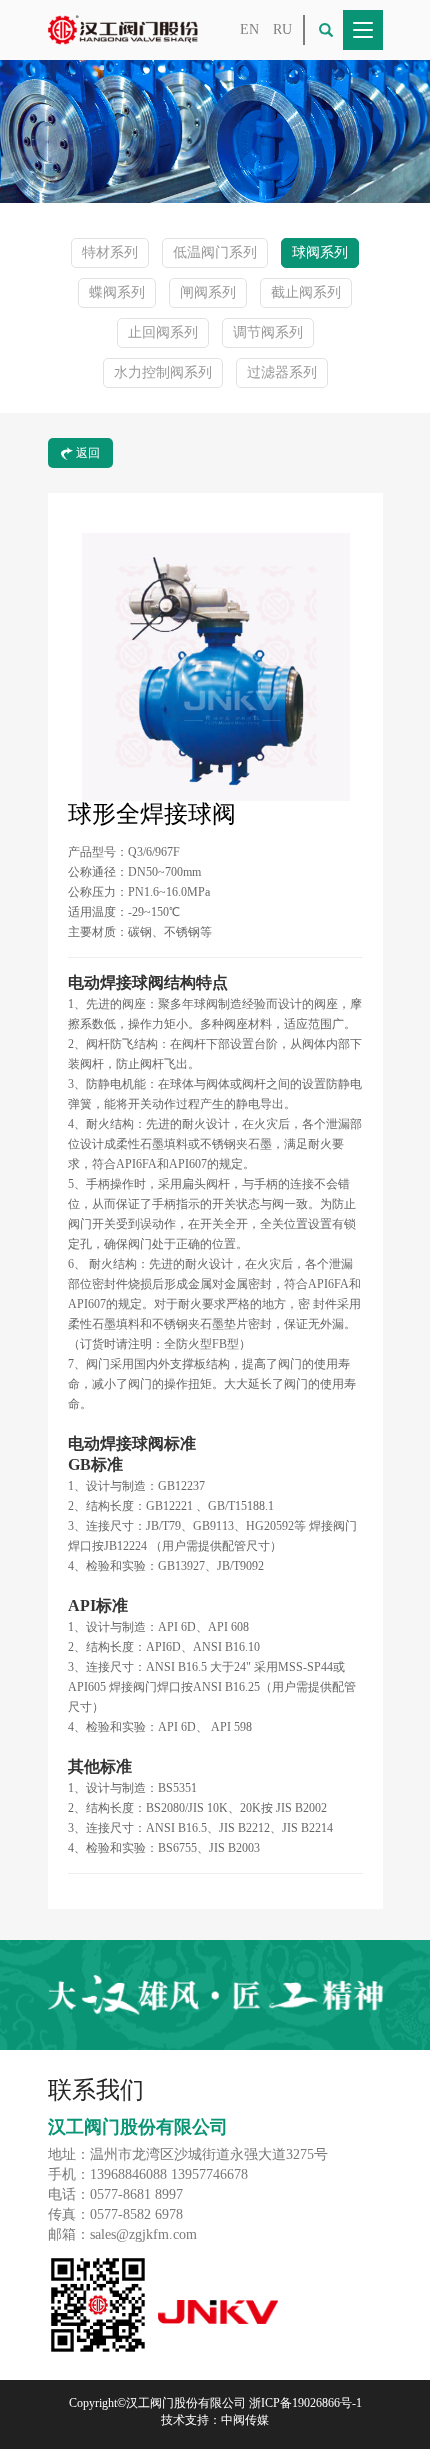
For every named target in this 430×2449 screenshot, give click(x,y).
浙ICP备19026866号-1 (305, 2403)
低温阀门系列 (215, 252)
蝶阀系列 (117, 292)
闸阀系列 (208, 292)
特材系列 (110, 252)
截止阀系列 (306, 292)
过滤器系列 (282, 372)
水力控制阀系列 (163, 372)
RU (282, 29)
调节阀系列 (268, 332)
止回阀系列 (163, 332)
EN (249, 29)
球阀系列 (320, 252)
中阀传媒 (245, 2420)
